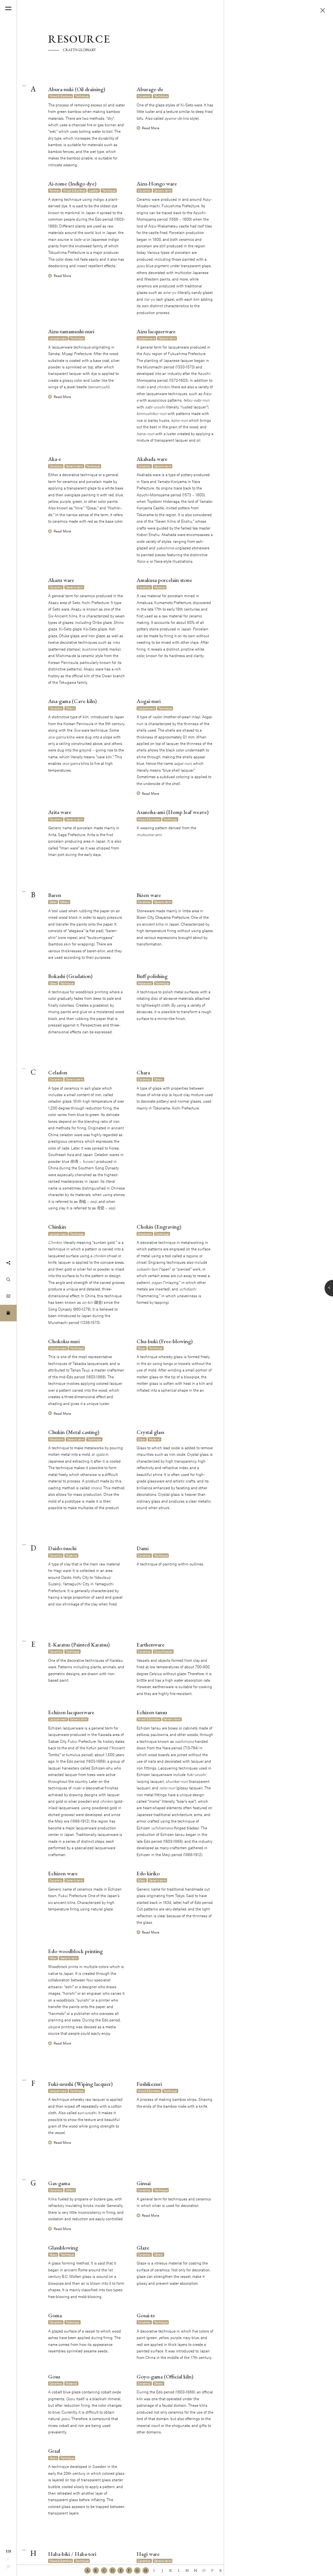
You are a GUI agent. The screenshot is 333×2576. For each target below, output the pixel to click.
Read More (151, 128)
